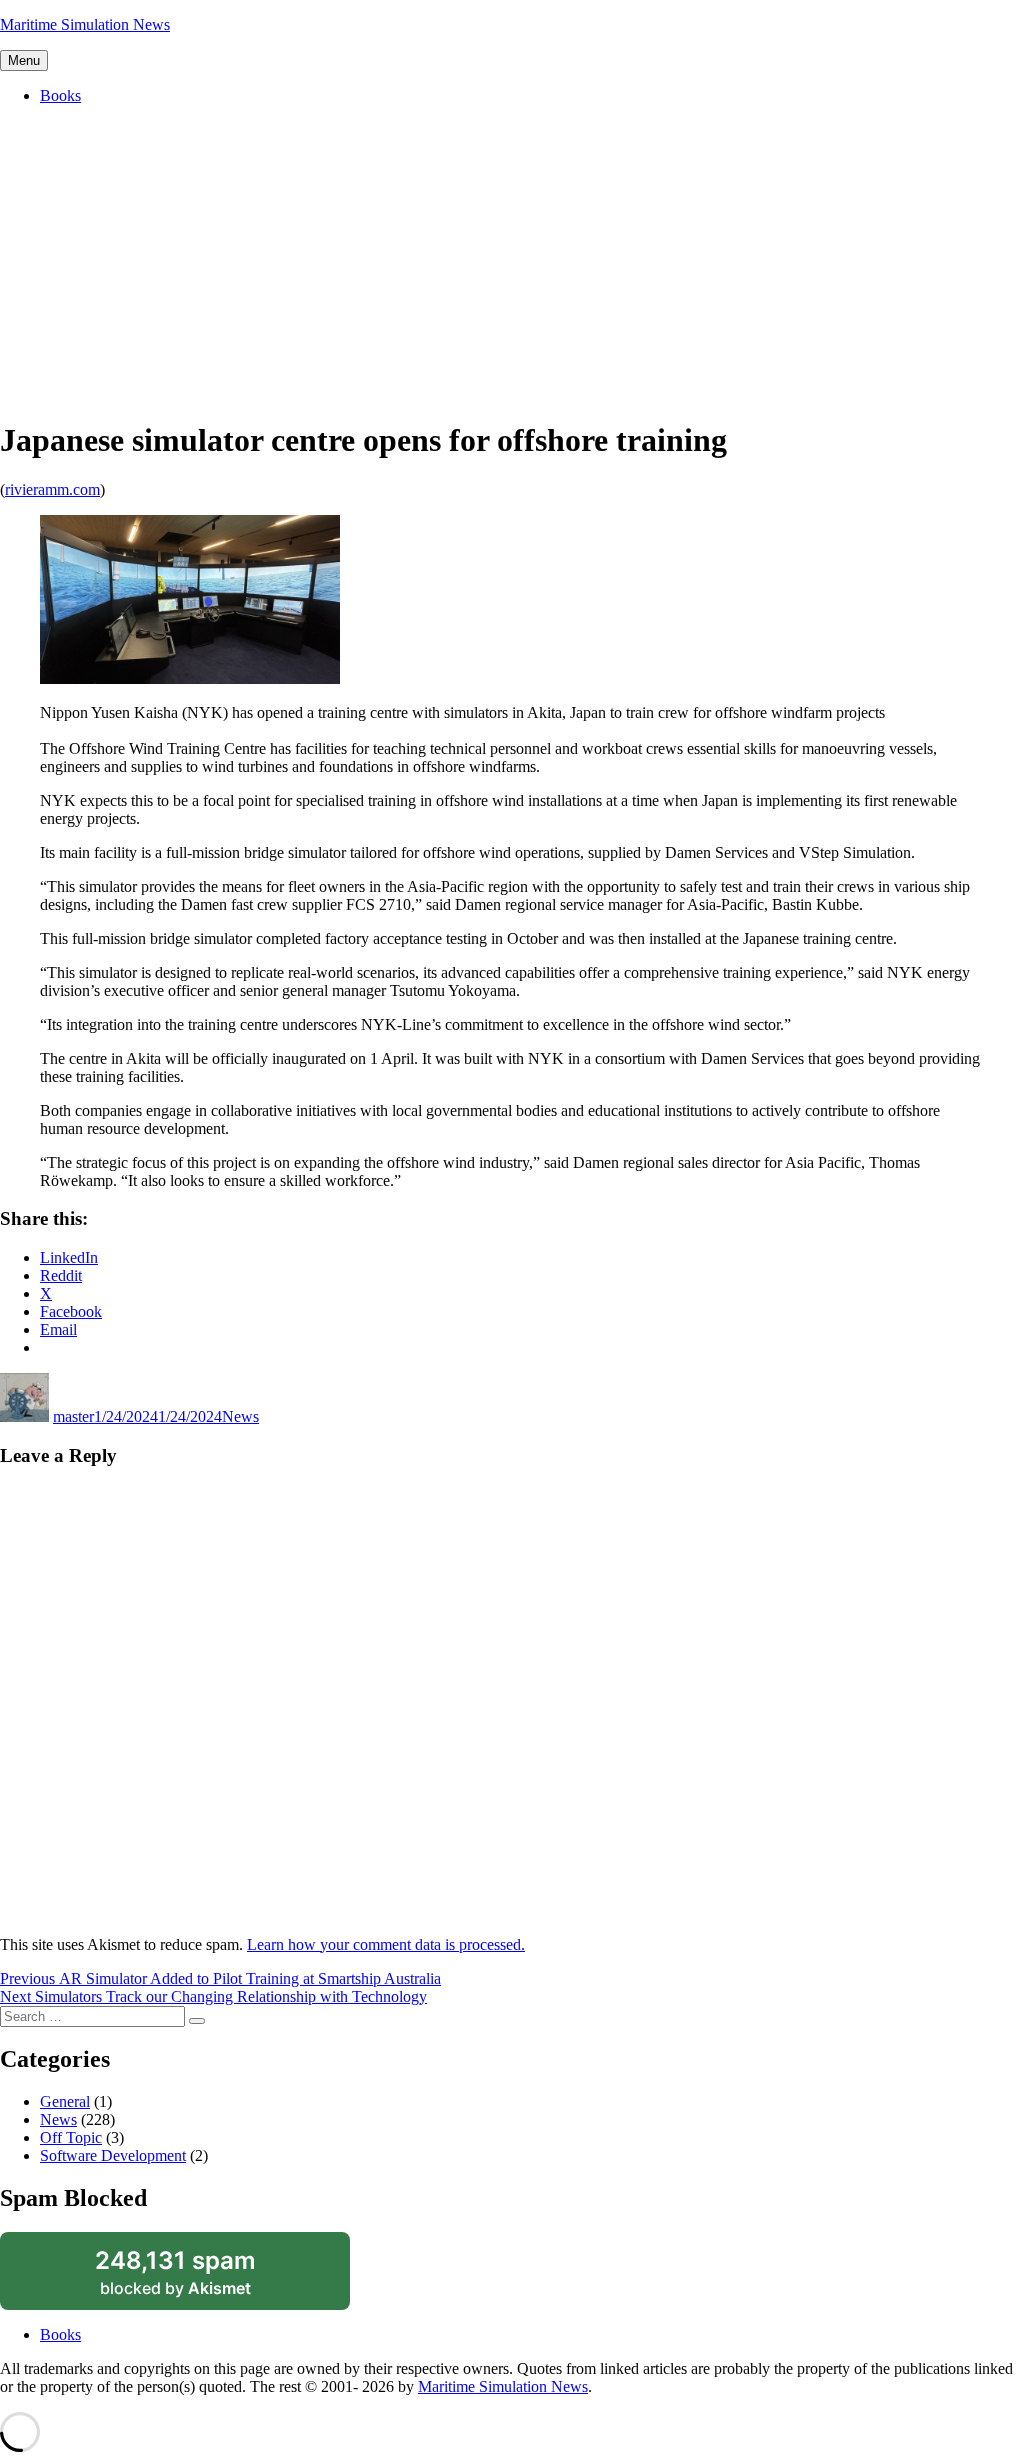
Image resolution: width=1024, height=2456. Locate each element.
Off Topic (71, 2137)
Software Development (113, 2155)
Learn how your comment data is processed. (386, 1944)
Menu (24, 60)
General (65, 2101)
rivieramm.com (52, 489)
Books (60, 95)
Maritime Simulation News (85, 24)
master (73, 1416)
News (240, 1416)
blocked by (199, 2278)
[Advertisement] (512, 261)
